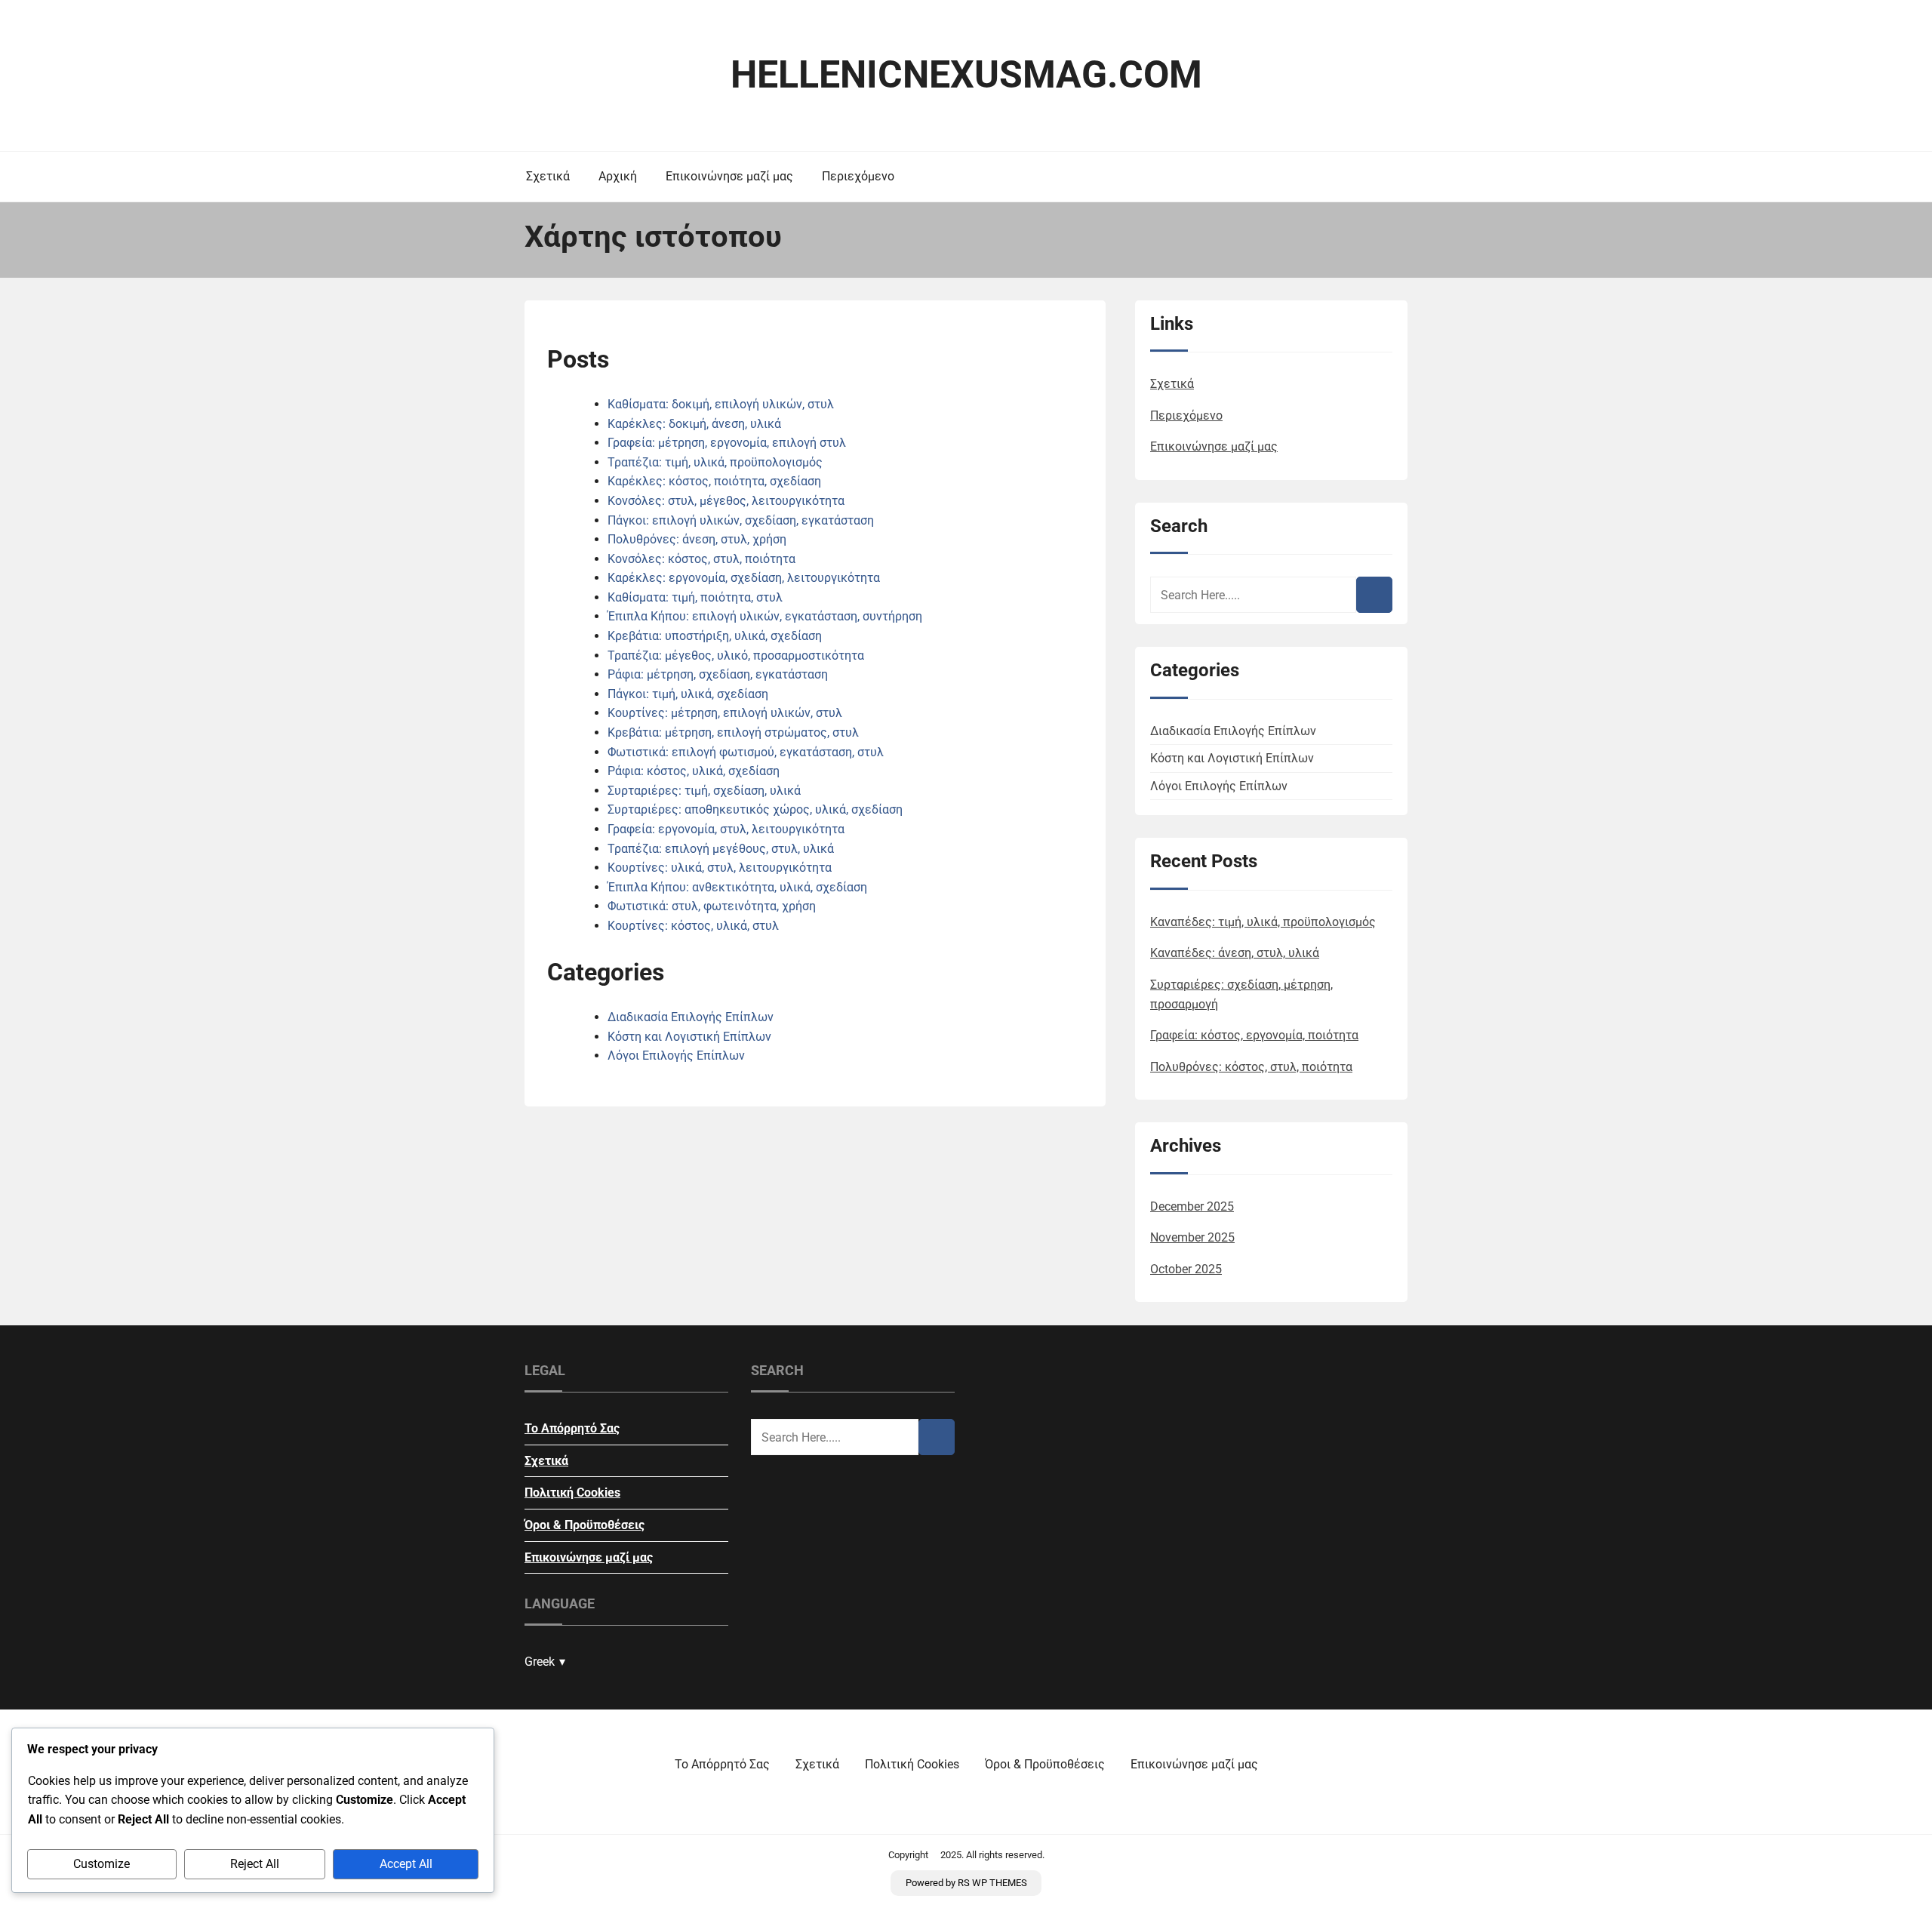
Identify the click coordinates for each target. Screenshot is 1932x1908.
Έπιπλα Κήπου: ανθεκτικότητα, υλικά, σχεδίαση (737, 887)
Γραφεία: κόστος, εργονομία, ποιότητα (1254, 1035)
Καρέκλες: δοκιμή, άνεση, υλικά (694, 424)
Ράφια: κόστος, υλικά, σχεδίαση (694, 771)
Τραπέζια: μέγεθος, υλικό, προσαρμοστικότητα (736, 655)
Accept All (406, 1864)
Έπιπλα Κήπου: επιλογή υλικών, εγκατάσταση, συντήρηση (765, 616)
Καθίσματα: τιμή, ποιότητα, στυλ (695, 597)
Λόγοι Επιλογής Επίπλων (676, 1056)
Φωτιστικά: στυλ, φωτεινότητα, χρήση (712, 906)
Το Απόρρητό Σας (572, 1428)
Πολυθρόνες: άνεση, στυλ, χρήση (697, 539)
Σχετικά (548, 176)
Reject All (255, 1864)
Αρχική (618, 176)
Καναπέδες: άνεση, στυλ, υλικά (1235, 953)
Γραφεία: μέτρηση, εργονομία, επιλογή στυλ (727, 443)
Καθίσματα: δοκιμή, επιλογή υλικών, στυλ (721, 404)
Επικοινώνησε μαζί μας (729, 176)
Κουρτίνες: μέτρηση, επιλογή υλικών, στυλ (725, 713)
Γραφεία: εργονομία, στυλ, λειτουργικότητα (726, 829)
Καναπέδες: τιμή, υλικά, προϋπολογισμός (1263, 922)
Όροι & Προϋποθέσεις (585, 1525)
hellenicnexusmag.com (966, 75)
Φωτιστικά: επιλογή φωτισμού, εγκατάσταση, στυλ (746, 752)
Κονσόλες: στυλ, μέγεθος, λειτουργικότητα (726, 501)
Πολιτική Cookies (572, 1493)
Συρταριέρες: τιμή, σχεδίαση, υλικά (704, 791)
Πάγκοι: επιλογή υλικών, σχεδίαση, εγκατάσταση (741, 520)
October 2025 (1186, 1269)
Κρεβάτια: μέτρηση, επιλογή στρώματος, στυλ (733, 732)
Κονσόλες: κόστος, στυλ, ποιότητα (701, 559)
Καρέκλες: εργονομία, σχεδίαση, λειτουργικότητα (744, 578)
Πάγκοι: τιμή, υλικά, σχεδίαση (688, 694)
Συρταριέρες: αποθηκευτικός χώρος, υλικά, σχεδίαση (755, 809)
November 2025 (1192, 1237)
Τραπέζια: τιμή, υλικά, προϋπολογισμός (715, 462)
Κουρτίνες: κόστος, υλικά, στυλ (693, 926)
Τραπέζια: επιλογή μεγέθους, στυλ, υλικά (721, 849)
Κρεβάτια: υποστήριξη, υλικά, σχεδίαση (715, 636)
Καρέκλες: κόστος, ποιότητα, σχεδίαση (714, 481)
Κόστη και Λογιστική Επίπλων (689, 1037)
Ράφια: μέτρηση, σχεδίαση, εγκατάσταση (718, 674)
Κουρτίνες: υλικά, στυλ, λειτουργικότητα (720, 868)
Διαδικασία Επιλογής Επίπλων (691, 1017)
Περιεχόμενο (858, 176)
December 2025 (1192, 1206)
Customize (102, 1864)
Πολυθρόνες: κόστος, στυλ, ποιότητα (1251, 1067)
